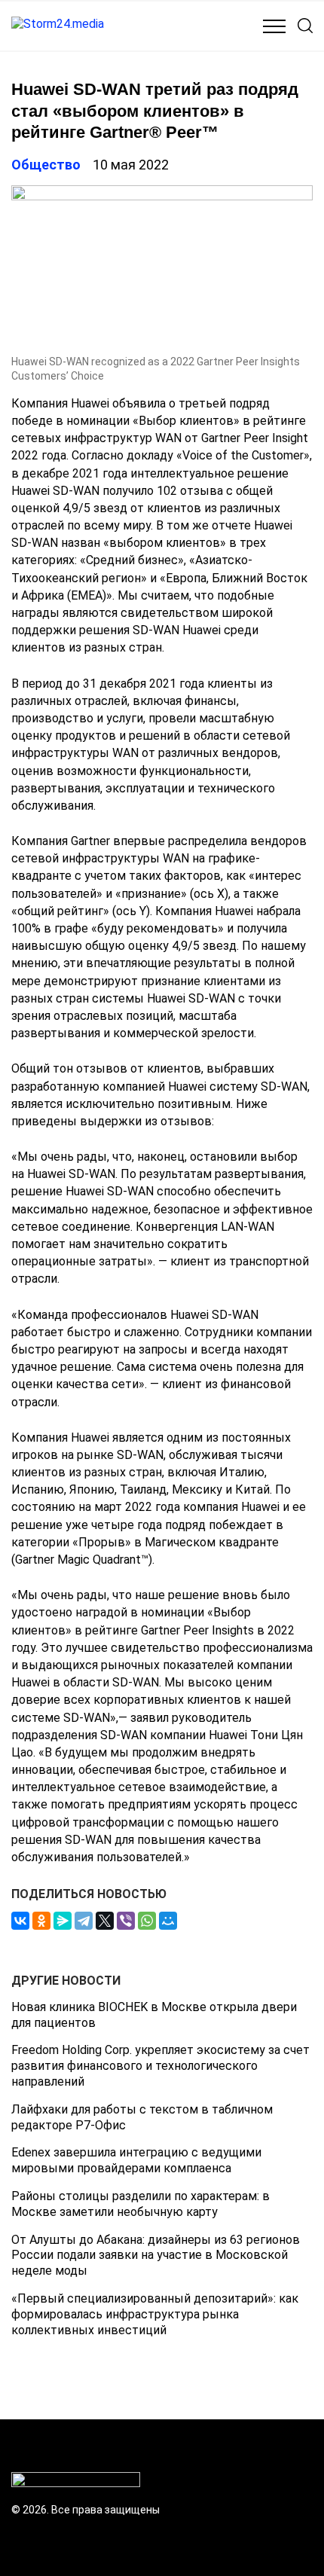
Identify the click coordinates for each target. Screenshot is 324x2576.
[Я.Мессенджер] (63, 1921)
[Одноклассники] (41, 1921)
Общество (46, 165)
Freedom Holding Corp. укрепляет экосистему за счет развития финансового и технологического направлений (160, 2066)
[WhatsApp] (147, 1921)
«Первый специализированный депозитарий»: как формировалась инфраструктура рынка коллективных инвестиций (155, 2314)
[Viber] (126, 1921)
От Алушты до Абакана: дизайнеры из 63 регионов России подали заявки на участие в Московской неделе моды (156, 2256)
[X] (105, 1921)
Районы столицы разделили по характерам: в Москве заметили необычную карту (141, 2204)
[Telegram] (84, 1921)
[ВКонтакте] (20, 1921)
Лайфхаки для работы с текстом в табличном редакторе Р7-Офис (142, 2117)
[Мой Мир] (168, 1921)
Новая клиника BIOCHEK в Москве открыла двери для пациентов (154, 2015)
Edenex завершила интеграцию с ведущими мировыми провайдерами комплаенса (136, 2160)
